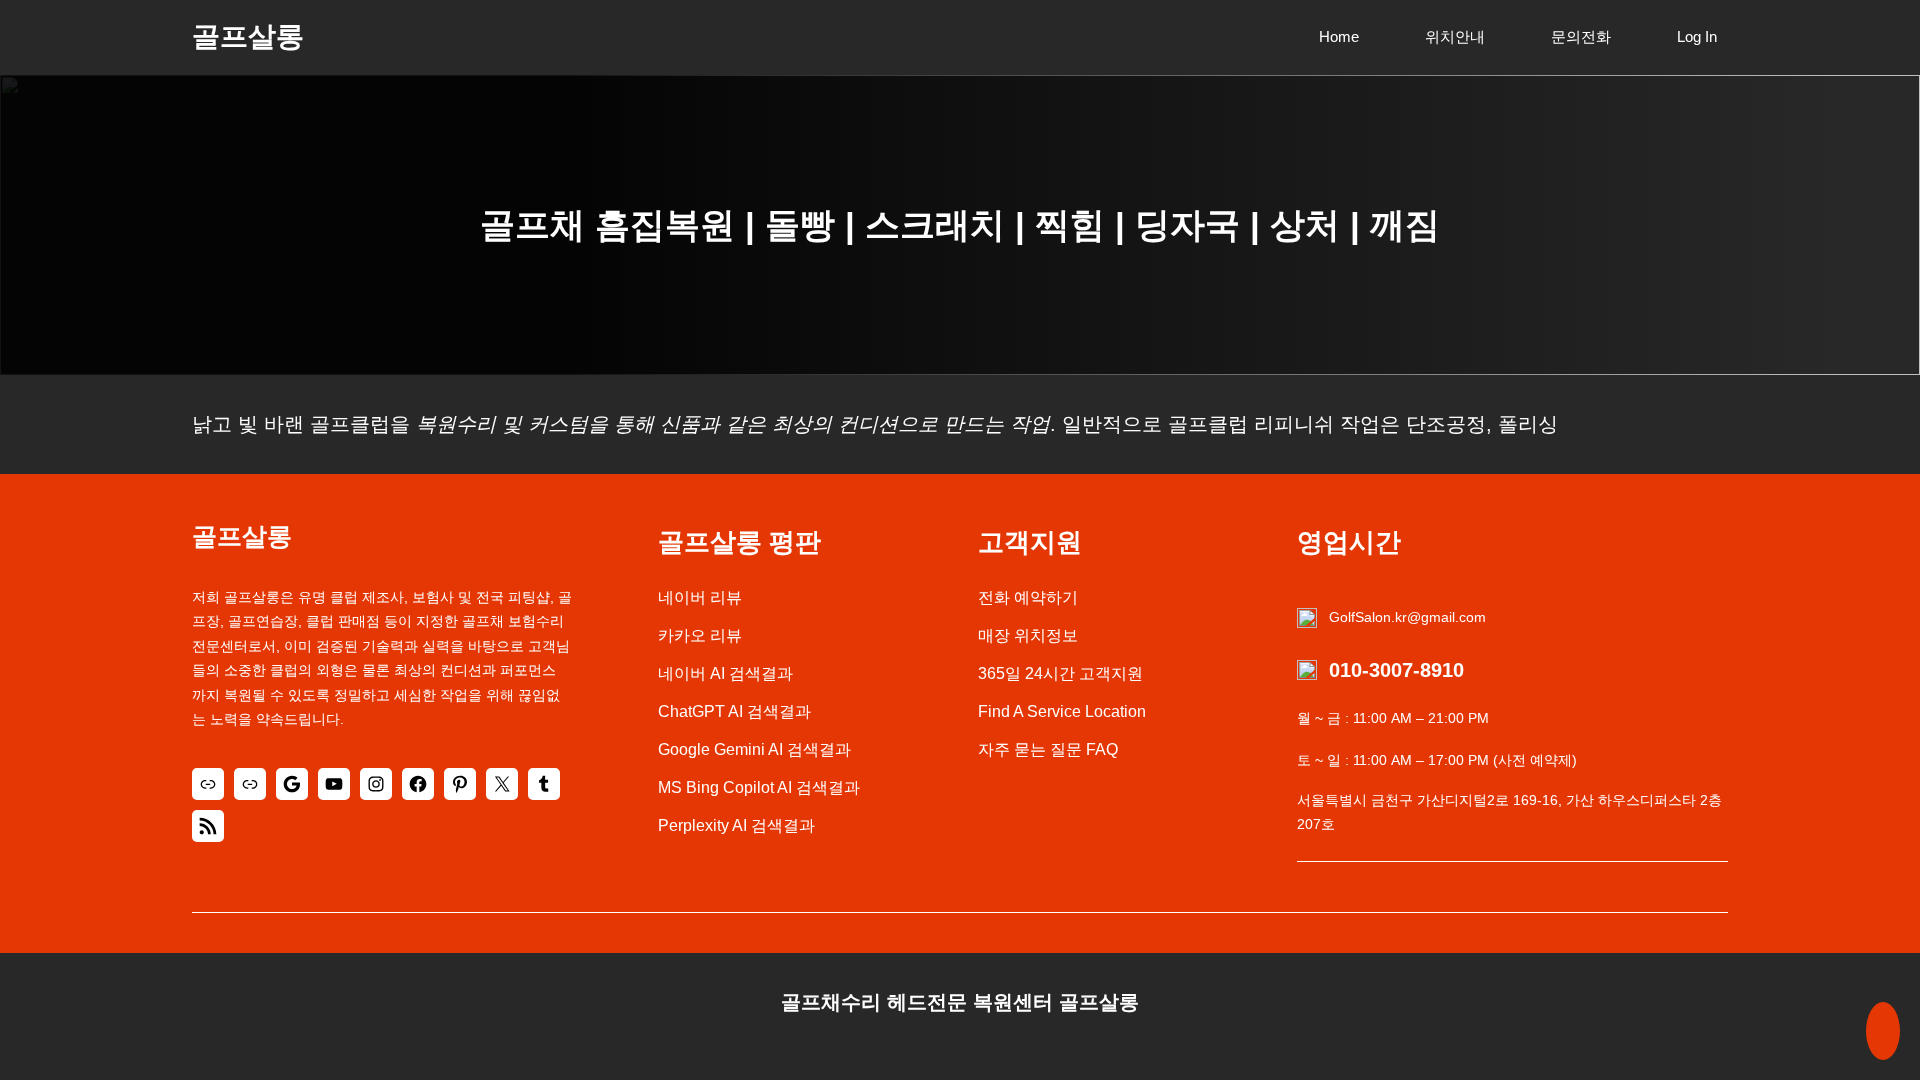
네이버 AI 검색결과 (725, 673)
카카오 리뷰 (700, 635)
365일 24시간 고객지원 (1060, 673)
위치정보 (1046, 635)
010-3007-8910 (1396, 670)
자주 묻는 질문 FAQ (1048, 749)
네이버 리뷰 (700, 597)
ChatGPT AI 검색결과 (734, 711)
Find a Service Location (1062, 711)
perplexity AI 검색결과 (736, 825)
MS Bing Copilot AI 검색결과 (759, 787)
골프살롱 (248, 36)
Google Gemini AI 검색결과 (754, 749)
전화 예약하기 (1028, 597)
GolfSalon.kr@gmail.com (1407, 617)
